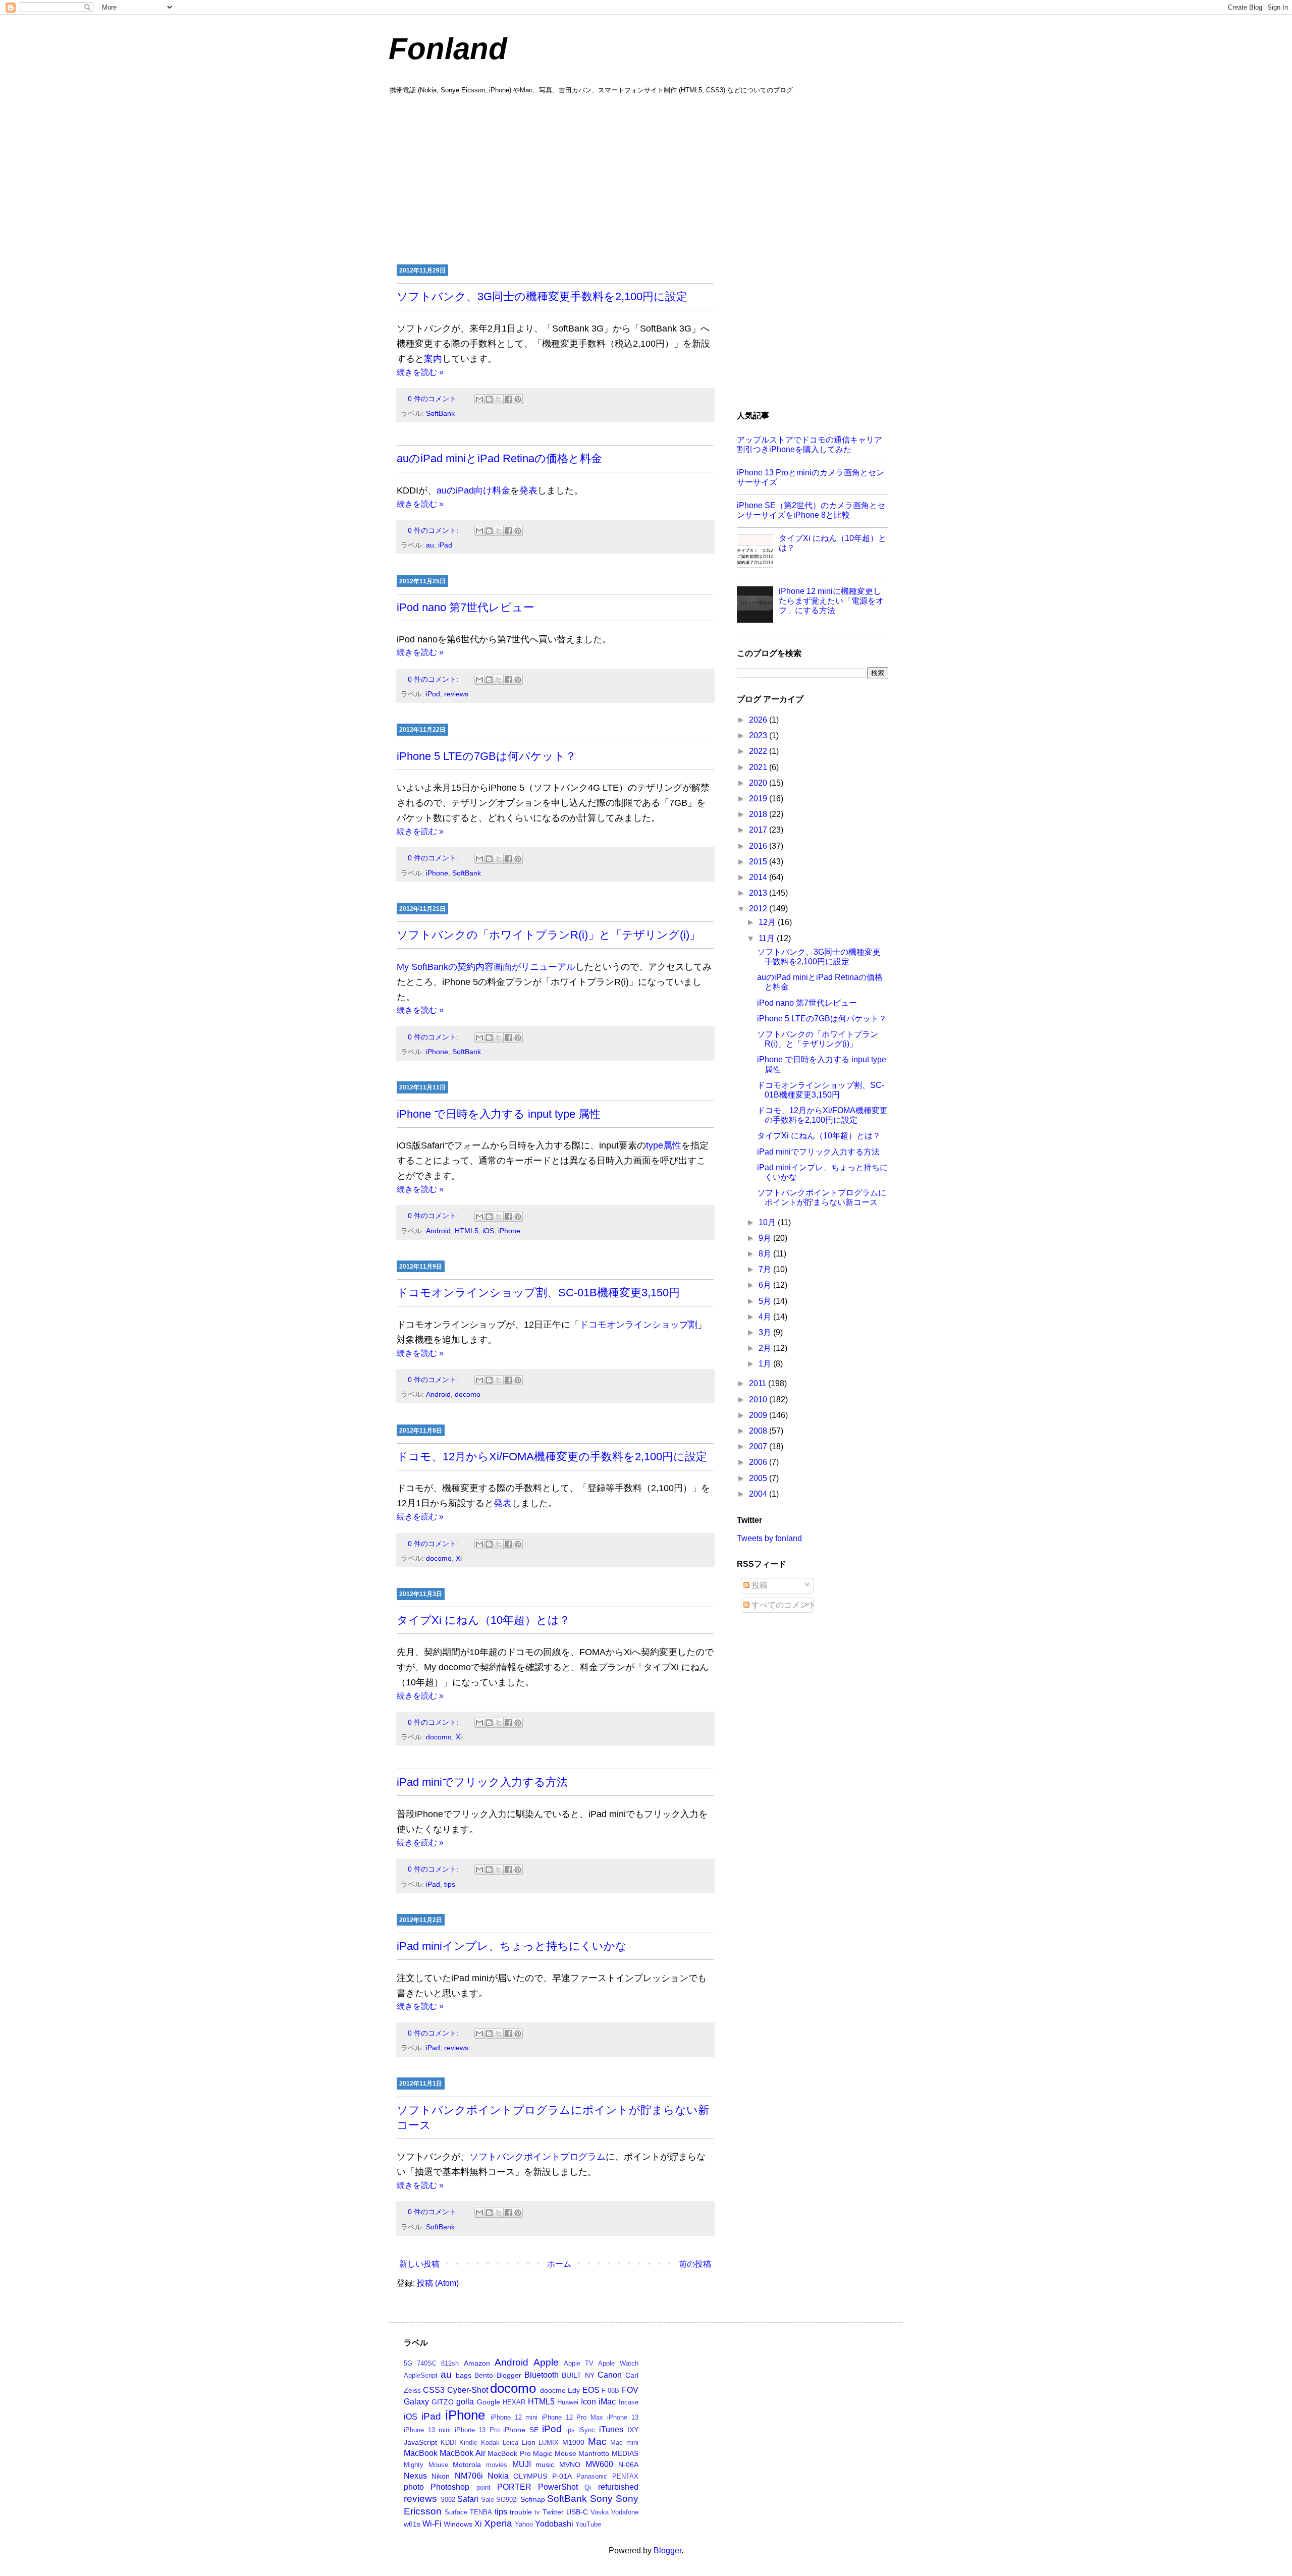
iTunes (611, 2429)
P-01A (562, 2476)
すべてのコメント (783, 1605)
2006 (759, 1462)
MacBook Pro (509, 2453)
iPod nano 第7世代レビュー (466, 607)
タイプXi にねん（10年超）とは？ (483, 1620)
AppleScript (421, 2375)
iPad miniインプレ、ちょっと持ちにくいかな (512, 1946)
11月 (768, 938)
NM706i (469, 2476)
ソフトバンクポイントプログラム (537, 2157)
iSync (587, 2430)
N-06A (628, 2464)
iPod (433, 694)
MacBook (421, 2453)
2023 (759, 735)
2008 (759, 1431)
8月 (766, 1254)
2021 (759, 767)
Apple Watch (618, 2363)
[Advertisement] (646, 178)
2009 (759, 1415)
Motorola (467, 2464)
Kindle (468, 2443)
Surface (456, 2512)
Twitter (553, 2512)
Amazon (477, 2363)
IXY (633, 2430)
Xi (459, 1558)
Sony (601, 2499)
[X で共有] (499, 399)
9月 (766, 1238)
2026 (759, 720)
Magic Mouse (554, 2453)
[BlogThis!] (489, 399)
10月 (768, 1222)
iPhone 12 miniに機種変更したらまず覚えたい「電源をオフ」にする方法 (831, 601)
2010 (759, 1400)
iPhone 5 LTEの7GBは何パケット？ (487, 756)
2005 (759, 1478)
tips (450, 1884)
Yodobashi (554, 2524)
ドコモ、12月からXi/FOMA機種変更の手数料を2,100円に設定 (552, 1457)
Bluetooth (542, 2375)
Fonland (448, 49)
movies (497, 2465)
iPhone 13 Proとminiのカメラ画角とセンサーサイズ (811, 477)
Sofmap (533, 2499)
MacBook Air (462, 2453)
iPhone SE (521, 2430)
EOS (591, 2390)
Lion (529, 2442)
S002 (448, 2500)
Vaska (600, 2512)
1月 (766, 1364)
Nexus (415, 2476)
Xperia (498, 2523)
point (483, 2487)
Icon (588, 2402)
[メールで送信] (479, 399)
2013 (759, 893)
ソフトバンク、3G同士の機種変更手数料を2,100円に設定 (542, 296)
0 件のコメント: (434, 399)
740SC (427, 2363)
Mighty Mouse (426, 2465)
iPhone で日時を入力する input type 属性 (499, 1114)
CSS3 (434, 2390)
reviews (456, 694)
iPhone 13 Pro (477, 2430)
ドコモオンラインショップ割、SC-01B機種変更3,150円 (538, 1293)
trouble (521, 2512)
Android (438, 1231)
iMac (607, 2402)
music (545, 2464)
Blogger (509, 2375)
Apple (546, 2362)
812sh (450, 2363)
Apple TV (579, 2363)
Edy (574, 2390)
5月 (766, 1301)
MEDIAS (625, 2453)
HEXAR (514, 2402)
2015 (759, 862)
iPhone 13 (623, 2417)
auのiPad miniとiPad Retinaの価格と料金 (499, 458)
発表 (528, 490)
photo (414, 2487)
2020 (759, 783)
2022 (759, 751)
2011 (759, 1383)
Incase (629, 2402)
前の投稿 (695, 2264)
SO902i (507, 2500)
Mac (597, 2442)
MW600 (599, 2464)
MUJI (522, 2464)
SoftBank (440, 413)
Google (489, 2402)
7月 (766, 1269)
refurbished (618, 2487)
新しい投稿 (419, 2264)
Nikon (441, 2476)
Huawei (568, 2402)
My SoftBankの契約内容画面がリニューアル (486, 967)
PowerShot (558, 2487)
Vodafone (625, 2512)
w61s (412, 2524)
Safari (468, 2499)
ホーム (559, 2264)
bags (464, 2375)
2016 (759, 846)
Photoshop (450, 2487)
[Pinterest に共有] (518, 399)
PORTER (514, 2487)
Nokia (498, 2476)
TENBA (481, 2512)
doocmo (553, 2390)
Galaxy (416, 2402)
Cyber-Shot (468, 2390)
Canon (610, 2375)
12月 (768, 922)
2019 (759, 799)
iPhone (437, 873)
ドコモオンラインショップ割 (638, 1325)
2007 (759, 1446)
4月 (766, 1317)
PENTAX (625, 2476)
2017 (759, 830)
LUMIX (549, 2443)
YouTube (588, 2524)
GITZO (443, 2402)
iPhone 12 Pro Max (572, 2417)
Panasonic (592, 2476)
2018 (759, 814)
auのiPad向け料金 (473, 490)
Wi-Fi (432, 2524)
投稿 (759, 1585)
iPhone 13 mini (427, 2430)
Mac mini (624, 2443)
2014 (759, 877)
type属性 (664, 1145)
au (430, 545)
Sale (488, 2500)
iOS (488, 1231)
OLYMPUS (530, 2476)
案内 (433, 359)
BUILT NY (578, 2375)
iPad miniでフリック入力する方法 (482, 1782)
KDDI (448, 2443)
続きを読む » (420, 372)
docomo (468, 1394)
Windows (458, 2524)
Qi (588, 2487)
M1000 (573, 2442)
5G (408, 2363)
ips (571, 2430)
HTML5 (467, 1231)
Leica (510, 2443)
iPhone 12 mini (514, 2417)
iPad (445, 545)
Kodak (490, 2443)
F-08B (610, 2391)
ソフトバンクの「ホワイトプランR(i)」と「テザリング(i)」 (549, 935)
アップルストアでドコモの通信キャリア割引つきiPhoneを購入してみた (810, 445)
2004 (759, 1494)
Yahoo (524, 2524)
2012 (759, 909)
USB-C (577, 2512)
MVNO (570, 2464)
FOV (630, 2390)
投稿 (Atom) (438, 2283)
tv (537, 2512)
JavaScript (420, 2442)
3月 (766, 1332)
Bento (484, 2375)
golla (465, 2402)
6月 (766, 1285)
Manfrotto (594, 2453)
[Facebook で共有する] (508, 399)
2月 (766, 1348)
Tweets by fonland (769, 1538)
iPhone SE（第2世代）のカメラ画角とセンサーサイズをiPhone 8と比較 (811, 510)
